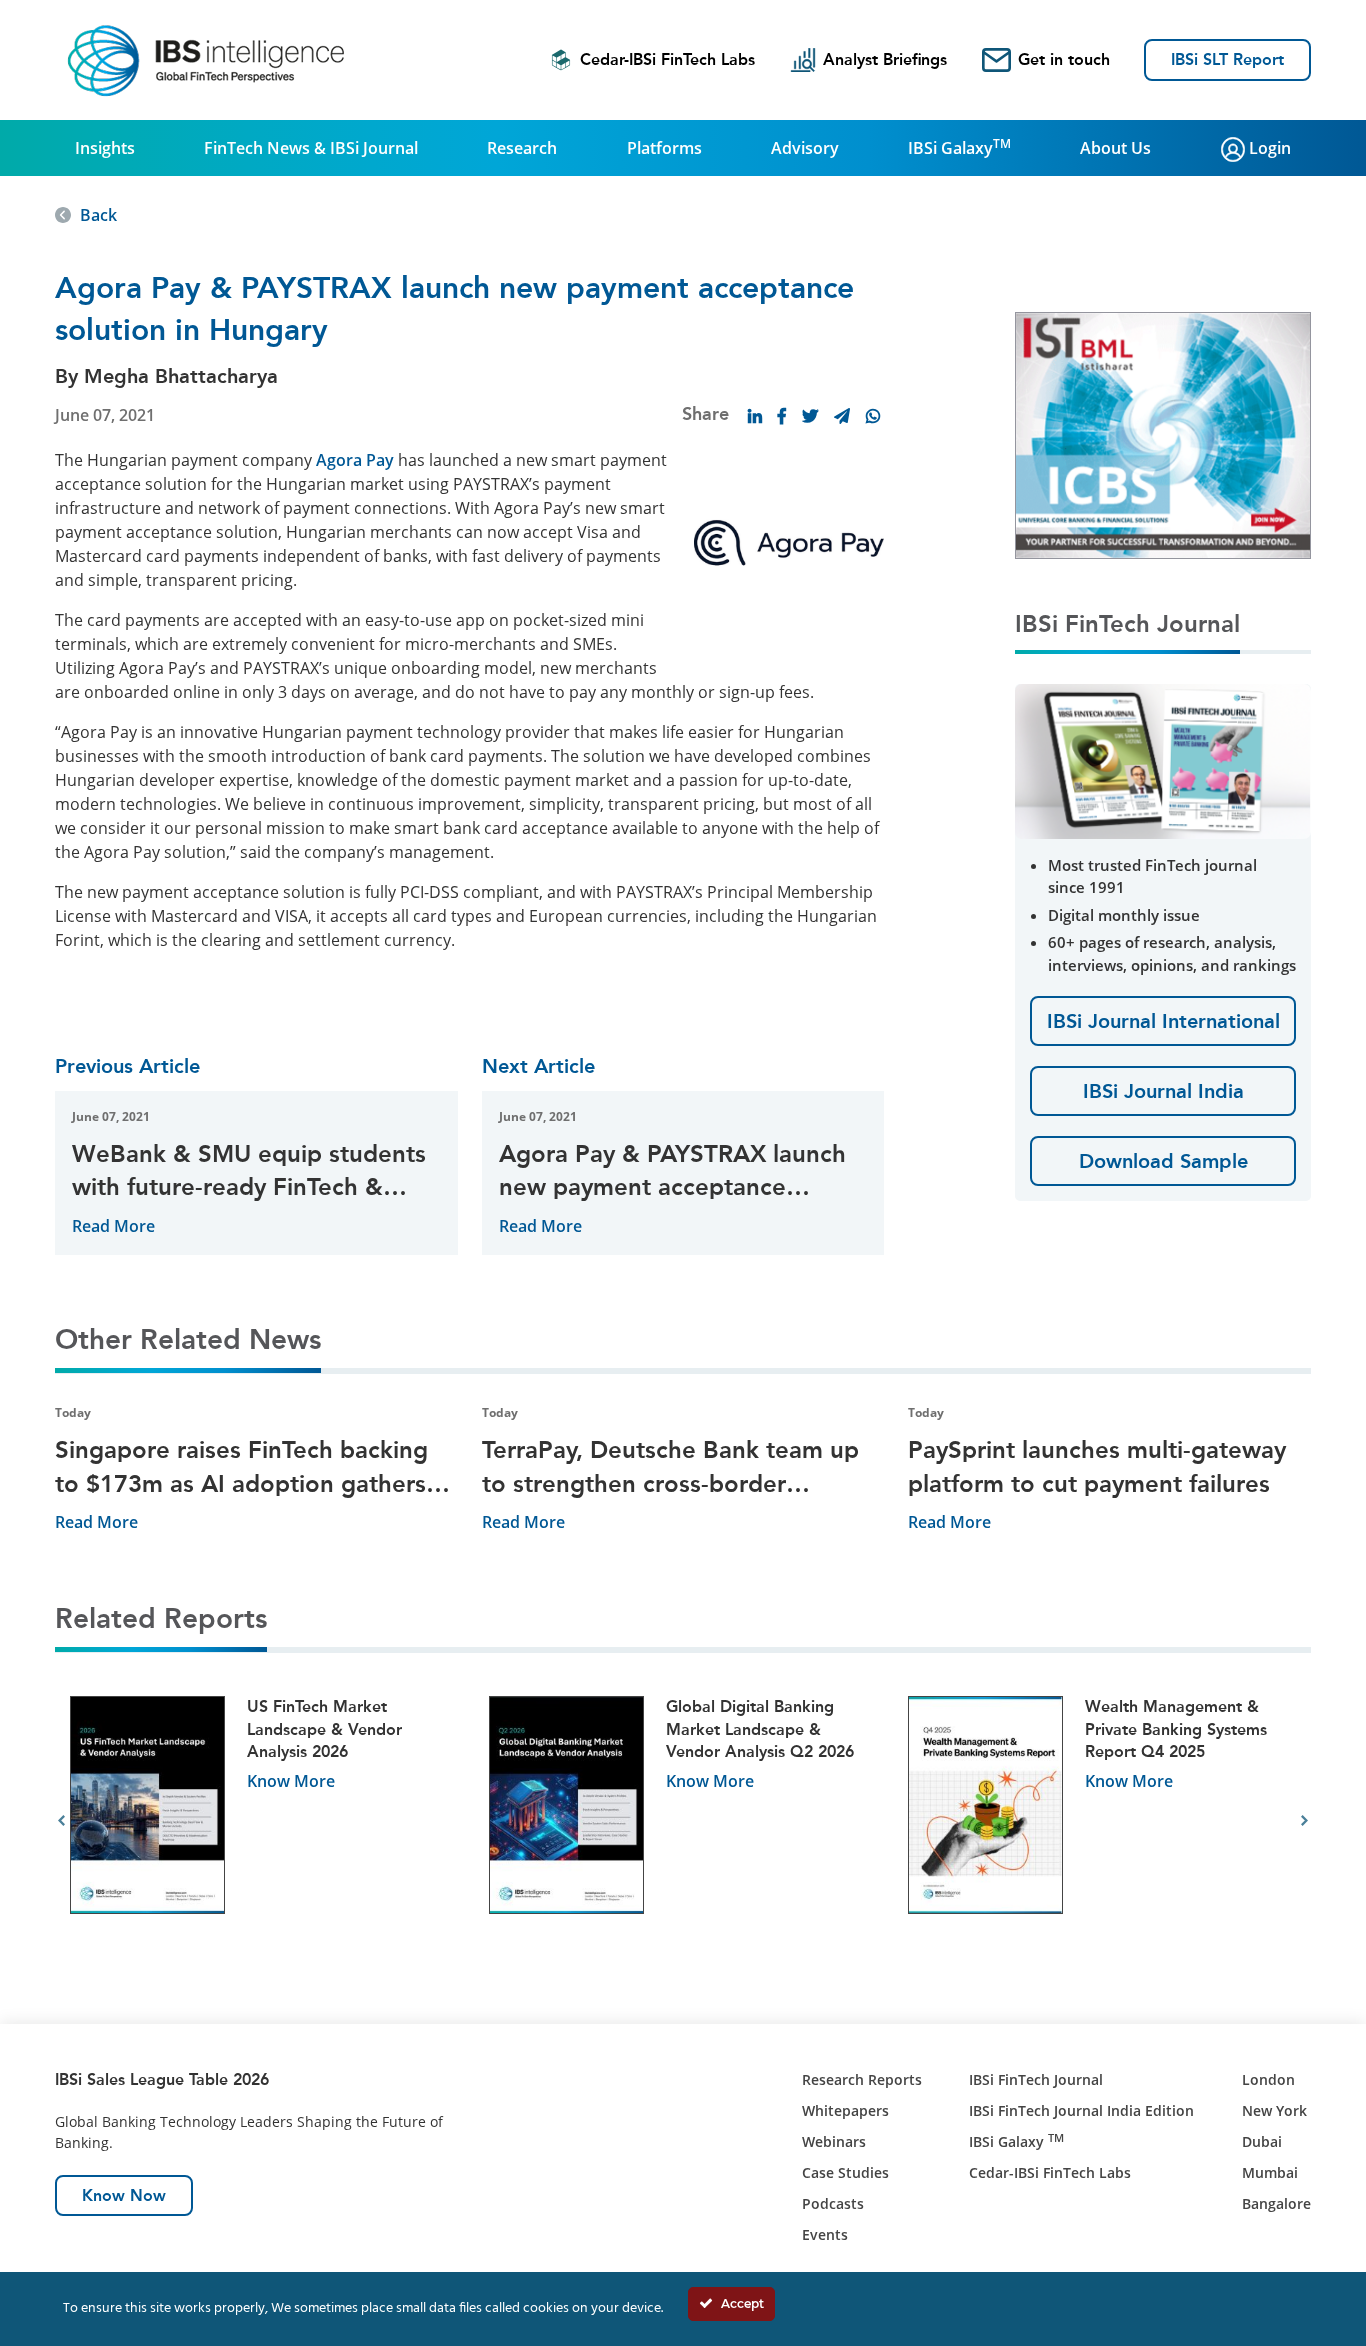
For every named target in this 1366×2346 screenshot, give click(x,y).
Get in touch (1064, 59)
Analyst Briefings (885, 59)
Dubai (1262, 2141)
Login (1268, 148)
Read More (113, 1226)
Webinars (834, 2141)
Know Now (124, 2195)
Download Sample (1163, 1161)
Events (825, 2234)
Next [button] (1304, 1821)
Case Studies (845, 2172)
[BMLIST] (1163, 434)
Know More (291, 1781)
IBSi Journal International (1163, 1021)
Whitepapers (845, 2110)
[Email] (842, 416)
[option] (264, 1821)
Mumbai (1270, 2172)
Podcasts (833, 2203)
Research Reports (862, 2079)
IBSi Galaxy (959, 147)
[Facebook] (782, 416)
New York (1274, 2110)
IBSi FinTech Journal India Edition (1081, 2110)
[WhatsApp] (873, 416)
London (1268, 2079)
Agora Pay (355, 460)
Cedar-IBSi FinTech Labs (667, 59)
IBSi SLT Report (1227, 59)
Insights (105, 148)
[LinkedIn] (755, 416)
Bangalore (1276, 2203)
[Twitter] (810, 416)
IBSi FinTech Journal (1036, 2079)
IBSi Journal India (1163, 1091)
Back (98, 215)
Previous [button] (61, 1821)
